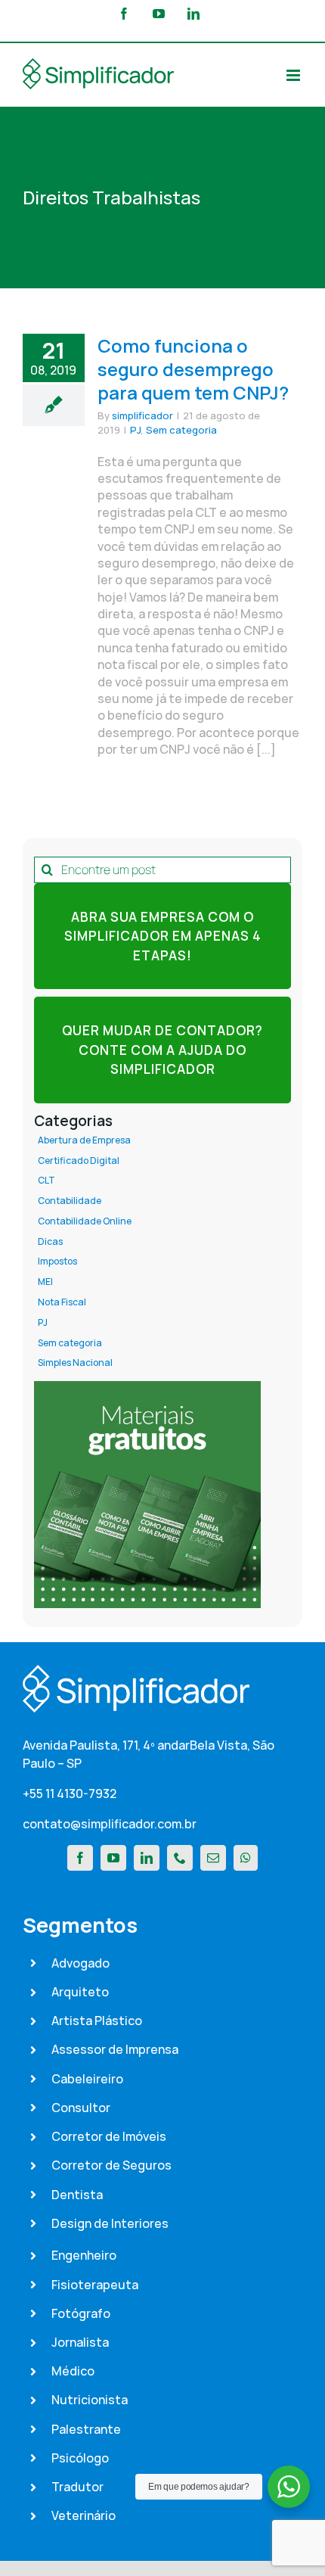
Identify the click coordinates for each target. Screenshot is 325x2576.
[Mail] (213, 1858)
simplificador (142, 415)
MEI (45, 1282)
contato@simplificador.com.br (110, 1824)
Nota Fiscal (62, 1302)
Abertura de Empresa (84, 1140)
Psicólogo (80, 2458)
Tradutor (77, 2487)
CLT (46, 1181)
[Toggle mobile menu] (294, 75)
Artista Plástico (97, 2021)
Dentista (77, 2195)
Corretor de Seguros (111, 2165)
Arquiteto (80, 1992)
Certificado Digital (79, 1161)
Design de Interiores (110, 2223)
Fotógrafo (81, 2313)
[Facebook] (80, 1858)
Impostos (57, 1262)
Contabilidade (70, 1201)
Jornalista (80, 2342)
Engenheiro (84, 2255)
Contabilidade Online (85, 1221)
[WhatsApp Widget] (289, 2487)
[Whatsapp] (246, 1858)
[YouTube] (113, 1858)
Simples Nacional (75, 1363)
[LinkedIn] (147, 1858)
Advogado (80, 1963)
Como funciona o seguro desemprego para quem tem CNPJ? (193, 369)
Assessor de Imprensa (115, 2049)
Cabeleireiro (87, 2079)
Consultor (81, 2108)
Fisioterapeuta (95, 2285)
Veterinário (84, 2515)
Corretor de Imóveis (109, 2136)
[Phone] (180, 1858)
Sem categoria (181, 430)
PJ (135, 430)
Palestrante (86, 2429)
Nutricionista (90, 2400)
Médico (73, 2371)
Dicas (50, 1242)
